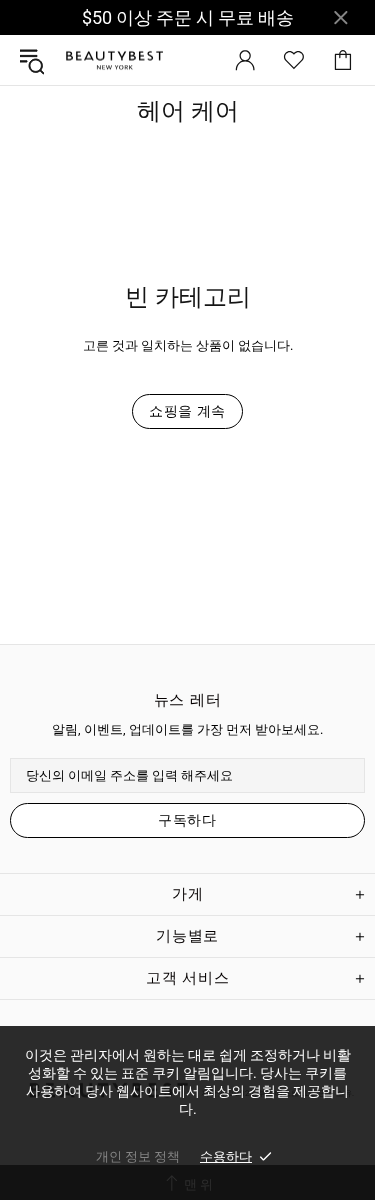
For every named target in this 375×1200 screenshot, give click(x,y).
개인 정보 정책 (138, 1156)
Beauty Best (114, 60)
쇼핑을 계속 (187, 411)
